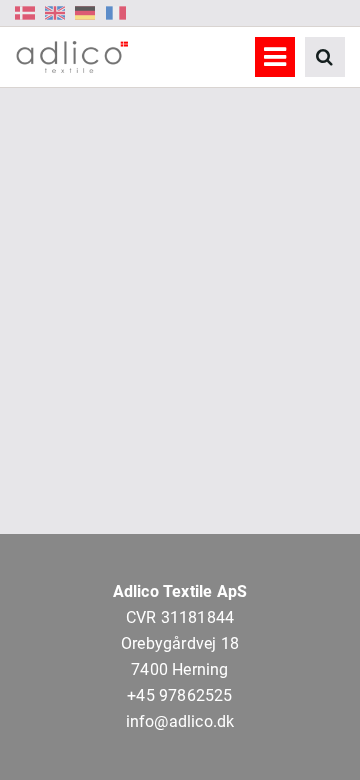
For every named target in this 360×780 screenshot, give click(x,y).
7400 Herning (179, 669)
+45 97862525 (179, 695)
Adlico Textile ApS (180, 591)
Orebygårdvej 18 (180, 643)
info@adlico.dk (180, 721)
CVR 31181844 (180, 617)
